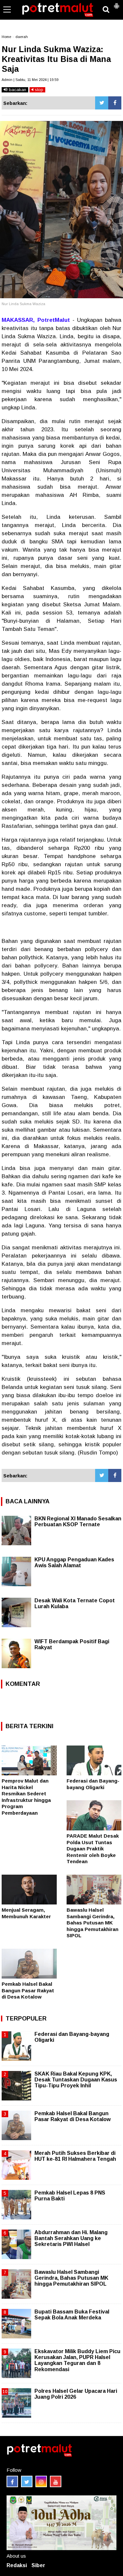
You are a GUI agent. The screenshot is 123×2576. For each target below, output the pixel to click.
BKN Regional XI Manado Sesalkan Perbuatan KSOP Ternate (78, 1522)
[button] (116, 3)
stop (38, 90)
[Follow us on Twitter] (27, 2481)
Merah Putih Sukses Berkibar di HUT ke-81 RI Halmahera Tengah (75, 2156)
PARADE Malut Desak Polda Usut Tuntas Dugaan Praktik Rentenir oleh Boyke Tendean (93, 1849)
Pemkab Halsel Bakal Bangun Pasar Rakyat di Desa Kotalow (28, 1990)
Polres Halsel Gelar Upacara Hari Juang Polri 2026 (76, 2394)
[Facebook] (115, 103)
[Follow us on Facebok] (12, 2481)
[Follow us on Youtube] (56, 2481)
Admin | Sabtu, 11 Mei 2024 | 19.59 (30, 80)
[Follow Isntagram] (41, 2481)
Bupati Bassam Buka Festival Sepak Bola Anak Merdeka (72, 2315)
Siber (38, 2565)
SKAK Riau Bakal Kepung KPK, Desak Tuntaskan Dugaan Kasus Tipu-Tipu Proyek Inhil (76, 2080)
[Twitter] (102, 103)
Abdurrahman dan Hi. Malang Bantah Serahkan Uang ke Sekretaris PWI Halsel (71, 2238)
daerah (22, 37)
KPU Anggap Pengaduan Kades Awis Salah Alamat (74, 1562)
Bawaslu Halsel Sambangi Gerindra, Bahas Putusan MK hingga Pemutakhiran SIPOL (92, 1923)
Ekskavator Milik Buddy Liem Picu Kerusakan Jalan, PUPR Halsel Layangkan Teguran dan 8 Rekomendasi (77, 2360)
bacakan (17, 90)
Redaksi (17, 2565)
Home (6, 37)
